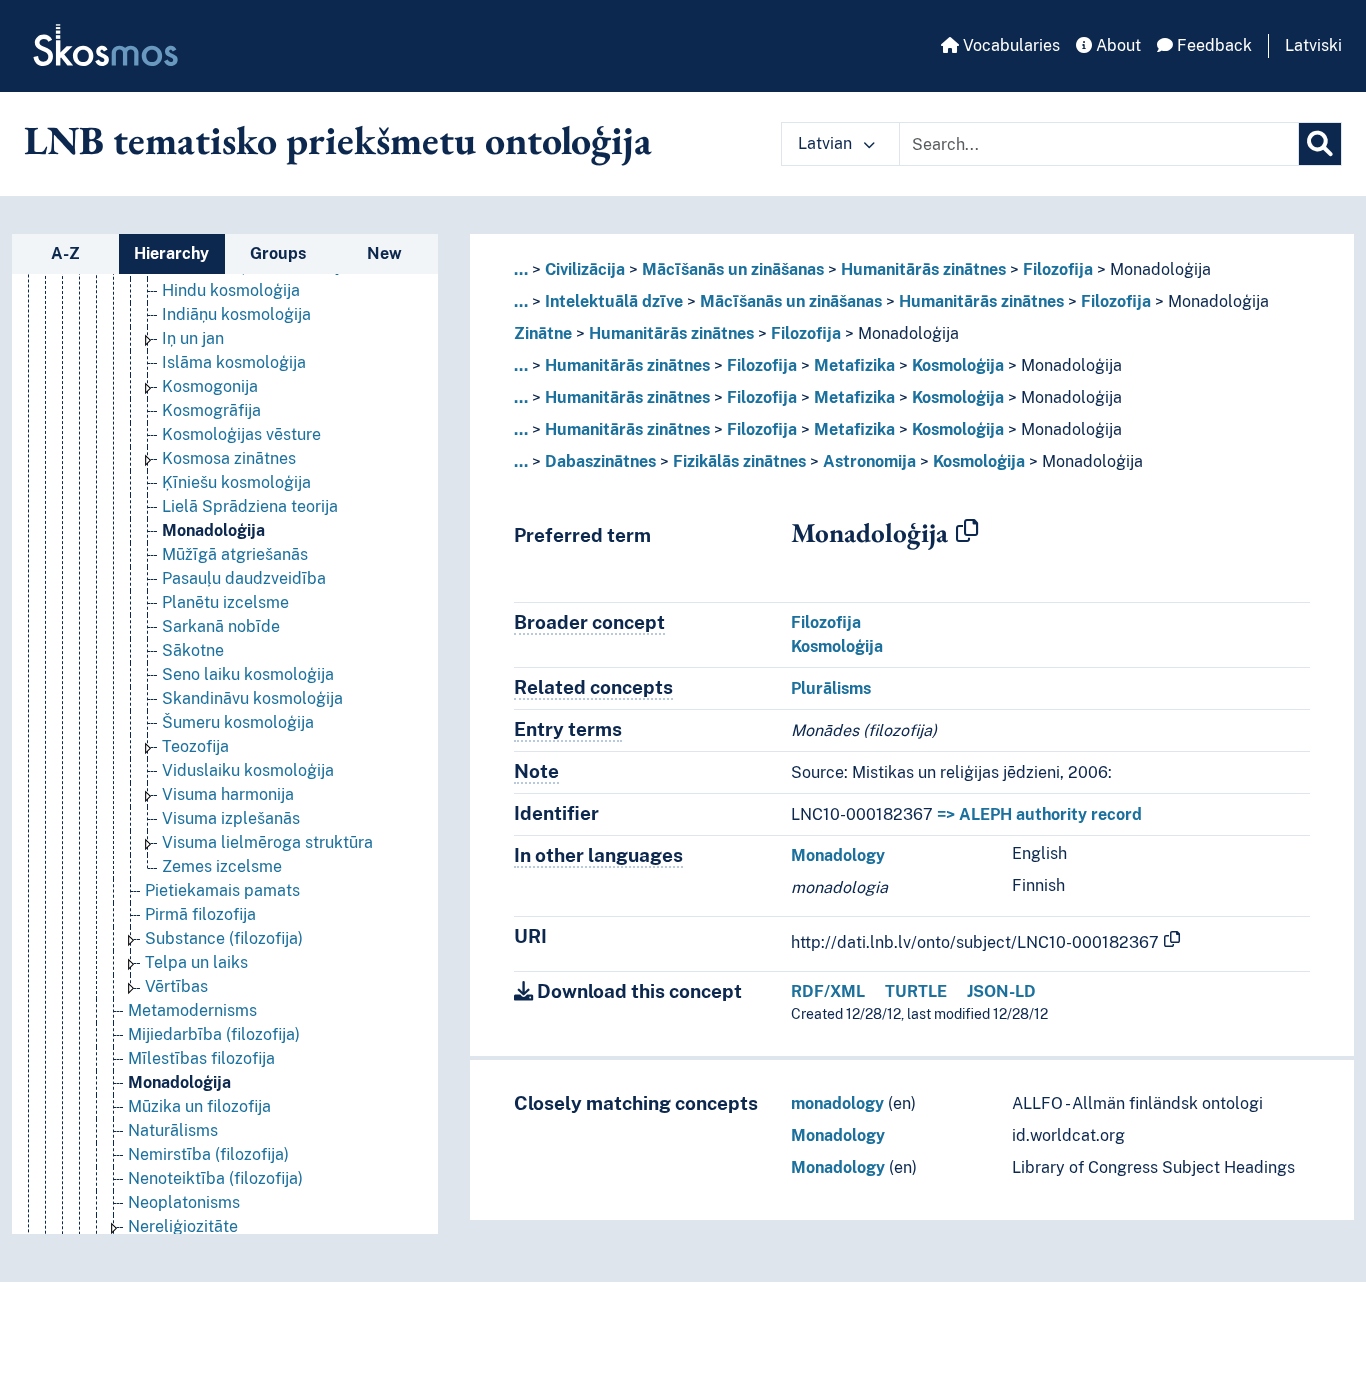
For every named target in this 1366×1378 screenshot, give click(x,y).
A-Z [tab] (65, 253)
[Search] (1320, 144)
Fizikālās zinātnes (739, 461)
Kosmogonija (210, 386)
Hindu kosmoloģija (231, 290)
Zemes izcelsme (222, 866)
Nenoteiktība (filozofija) (215, 1178)
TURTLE (916, 991)
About (1116, 45)
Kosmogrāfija (211, 410)
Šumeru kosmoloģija (238, 722)
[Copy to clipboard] (967, 532)
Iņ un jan (193, 338)
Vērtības (176, 986)
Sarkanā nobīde (221, 626)
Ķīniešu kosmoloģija (236, 482)
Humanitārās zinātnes (923, 269)
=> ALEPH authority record (1039, 814)
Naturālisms (173, 1130)
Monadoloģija (213, 530)
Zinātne (543, 333)
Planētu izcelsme (225, 602)
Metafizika (854, 365)
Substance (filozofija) (224, 938)
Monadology (838, 855)
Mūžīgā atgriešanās (235, 554)
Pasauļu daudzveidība (244, 578)
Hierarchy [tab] (171, 253)
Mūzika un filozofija (199, 1106)
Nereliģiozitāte (183, 1226)
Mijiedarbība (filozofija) (214, 1034)
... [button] (521, 269)
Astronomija (869, 461)
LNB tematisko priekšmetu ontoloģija (338, 140)
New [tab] (384, 253)
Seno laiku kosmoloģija (248, 674)
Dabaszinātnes (600, 461)
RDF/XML (828, 991)
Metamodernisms (192, 1010)
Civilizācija (585, 269)
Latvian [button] (827, 143)
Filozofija (1058, 269)
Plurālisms (831, 688)
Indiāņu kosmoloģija (236, 314)
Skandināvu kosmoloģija (252, 698)
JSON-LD (1001, 991)
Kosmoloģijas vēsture (241, 434)
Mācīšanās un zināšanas (733, 269)
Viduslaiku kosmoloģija (248, 770)
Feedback (1212, 45)
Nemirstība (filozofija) (208, 1154)
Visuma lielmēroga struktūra (267, 842)
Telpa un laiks (196, 962)
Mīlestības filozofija (201, 1058)
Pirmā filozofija (200, 914)
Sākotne (193, 650)
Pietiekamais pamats (222, 890)
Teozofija (195, 746)
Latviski (1313, 45)
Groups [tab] (278, 253)
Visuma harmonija (228, 794)
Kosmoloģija (958, 365)
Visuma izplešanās (231, 818)
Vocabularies (1009, 45)
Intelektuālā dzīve (614, 301)
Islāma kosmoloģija (234, 362)
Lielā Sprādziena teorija (250, 506)
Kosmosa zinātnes (229, 458)
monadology (837, 1103)
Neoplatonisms (184, 1202)
